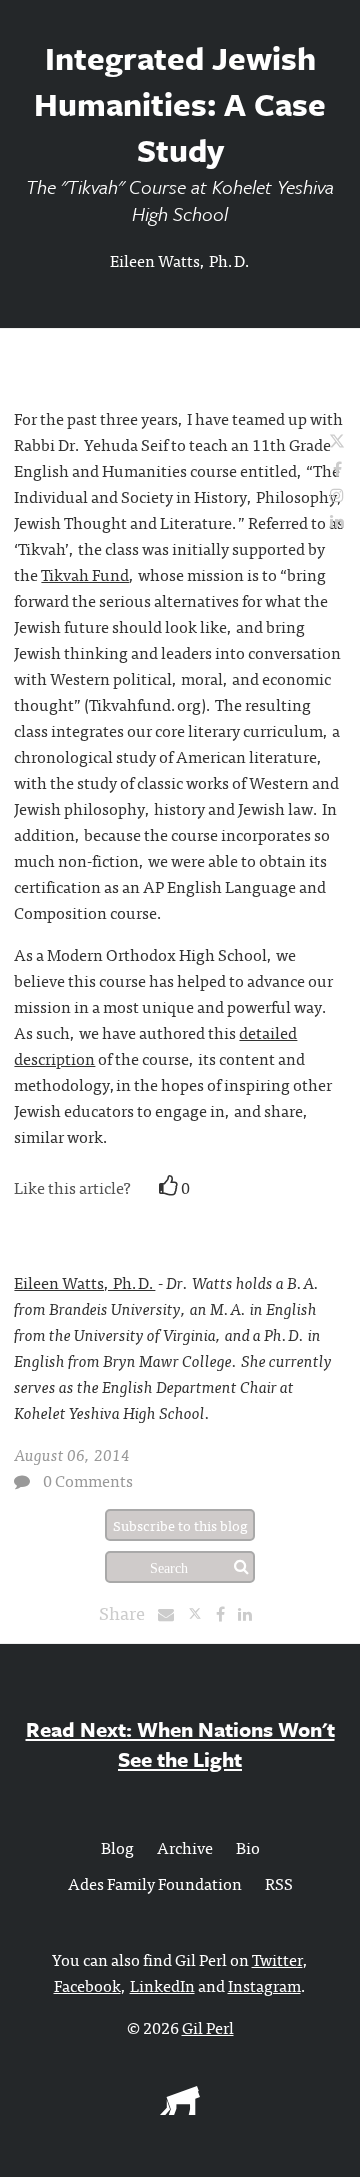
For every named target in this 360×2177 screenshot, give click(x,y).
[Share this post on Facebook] (225, 1613)
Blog (117, 1847)
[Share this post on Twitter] (201, 1613)
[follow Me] (337, 442)
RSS (279, 1883)
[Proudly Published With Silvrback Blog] (180, 2108)
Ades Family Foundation (155, 1883)
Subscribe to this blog (180, 1525)
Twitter (277, 1959)
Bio (248, 1847)
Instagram (264, 1985)
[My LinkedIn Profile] (337, 520)
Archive (185, 1847)
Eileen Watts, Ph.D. (180, 260)
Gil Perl (208, 2027)
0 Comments (88, 1480)
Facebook (87, 1985)
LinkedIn (162, 1985)
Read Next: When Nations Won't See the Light (180, 1744)
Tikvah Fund (85, 574)
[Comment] (22, 1481)
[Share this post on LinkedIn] (250, 1613)
